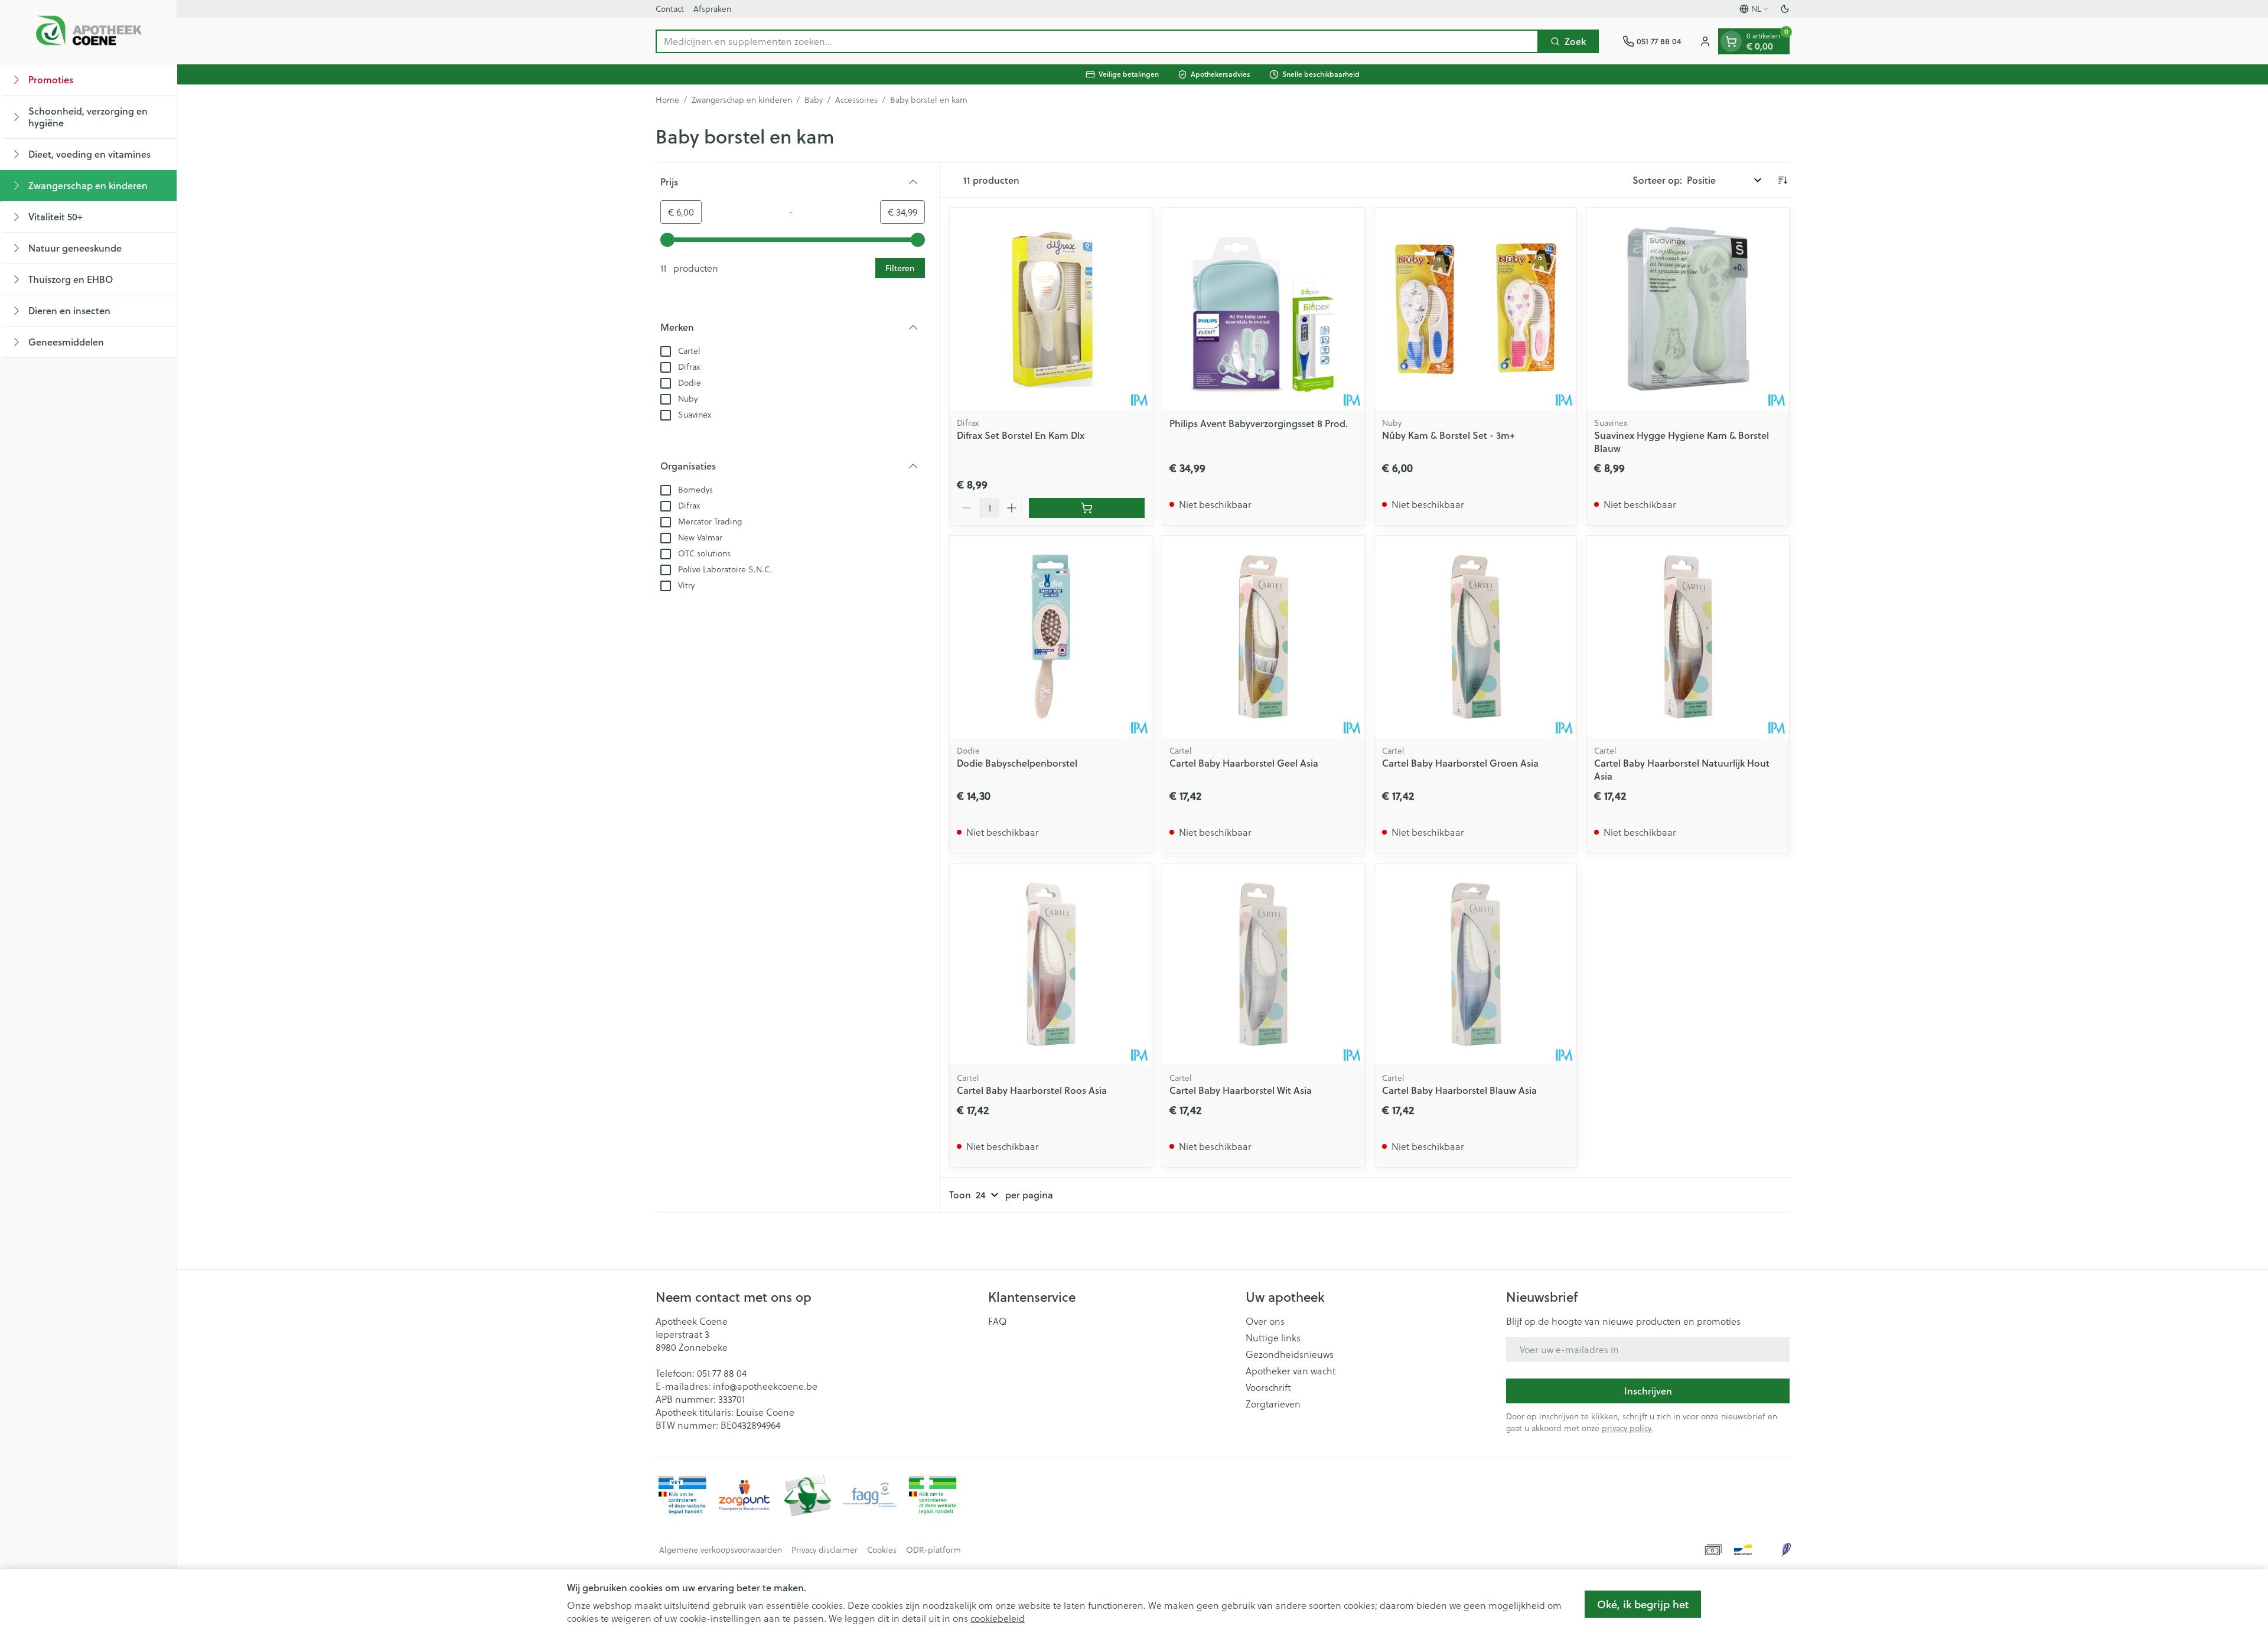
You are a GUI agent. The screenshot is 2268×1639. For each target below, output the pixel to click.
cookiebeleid (998, 1618)
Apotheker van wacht (1291, 1371)
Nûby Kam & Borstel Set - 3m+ (1449, 435)
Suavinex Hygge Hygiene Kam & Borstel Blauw (1682, 441)
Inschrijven (1648, 1391)
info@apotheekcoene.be (765, 1386)
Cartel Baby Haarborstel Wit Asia (1241, 1090)
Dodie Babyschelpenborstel (1017, 763)
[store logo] (89, 32)
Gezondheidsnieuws (1290, 1354)
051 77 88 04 (722, 1373)
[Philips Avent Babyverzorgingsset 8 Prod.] (1263, 309)
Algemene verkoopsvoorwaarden (721, 1550)
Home (667, 100)
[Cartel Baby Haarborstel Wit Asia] (1263, 964)
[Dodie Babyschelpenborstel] (1051, 637)
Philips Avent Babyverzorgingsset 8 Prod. (1259, 423)
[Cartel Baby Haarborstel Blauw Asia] (1476, 964)
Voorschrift (1268, 1387)
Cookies (882, 1550)
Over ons (1265, 1321)
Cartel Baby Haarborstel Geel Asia (1244, 763)
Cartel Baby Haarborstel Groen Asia (1460, 763)
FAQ (998, 1321)
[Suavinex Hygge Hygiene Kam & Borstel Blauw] (1688, 309)
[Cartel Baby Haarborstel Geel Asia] (1263, 637)
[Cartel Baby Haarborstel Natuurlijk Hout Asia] (1688, 637)
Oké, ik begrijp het (1643, 1604)
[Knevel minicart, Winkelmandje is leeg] (1731, 41)
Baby (814, 100)
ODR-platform (933, 1550)
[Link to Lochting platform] (1786, 1550)
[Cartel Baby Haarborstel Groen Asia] (1476, 637)
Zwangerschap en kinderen (742, 100)
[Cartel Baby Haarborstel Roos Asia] (1051, 964)
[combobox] (1097, 41)
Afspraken (712, 9)
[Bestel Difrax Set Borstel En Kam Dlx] (1087, 508)
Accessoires (856, 100)
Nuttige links (1273, 1338)
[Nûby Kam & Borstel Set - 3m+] (1476, 309)
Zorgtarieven (1273, 1404)
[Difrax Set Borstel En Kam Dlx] (1051, 309)
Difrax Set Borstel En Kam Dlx (1021, 435)
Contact (670, 9)
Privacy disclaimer (825, 1550)
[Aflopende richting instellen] (1783, 180)
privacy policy (1626, 1428)
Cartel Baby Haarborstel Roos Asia (1032, 1090)
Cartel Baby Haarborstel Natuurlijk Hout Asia (1682, 769)
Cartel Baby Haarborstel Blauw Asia (1459, 1090)
